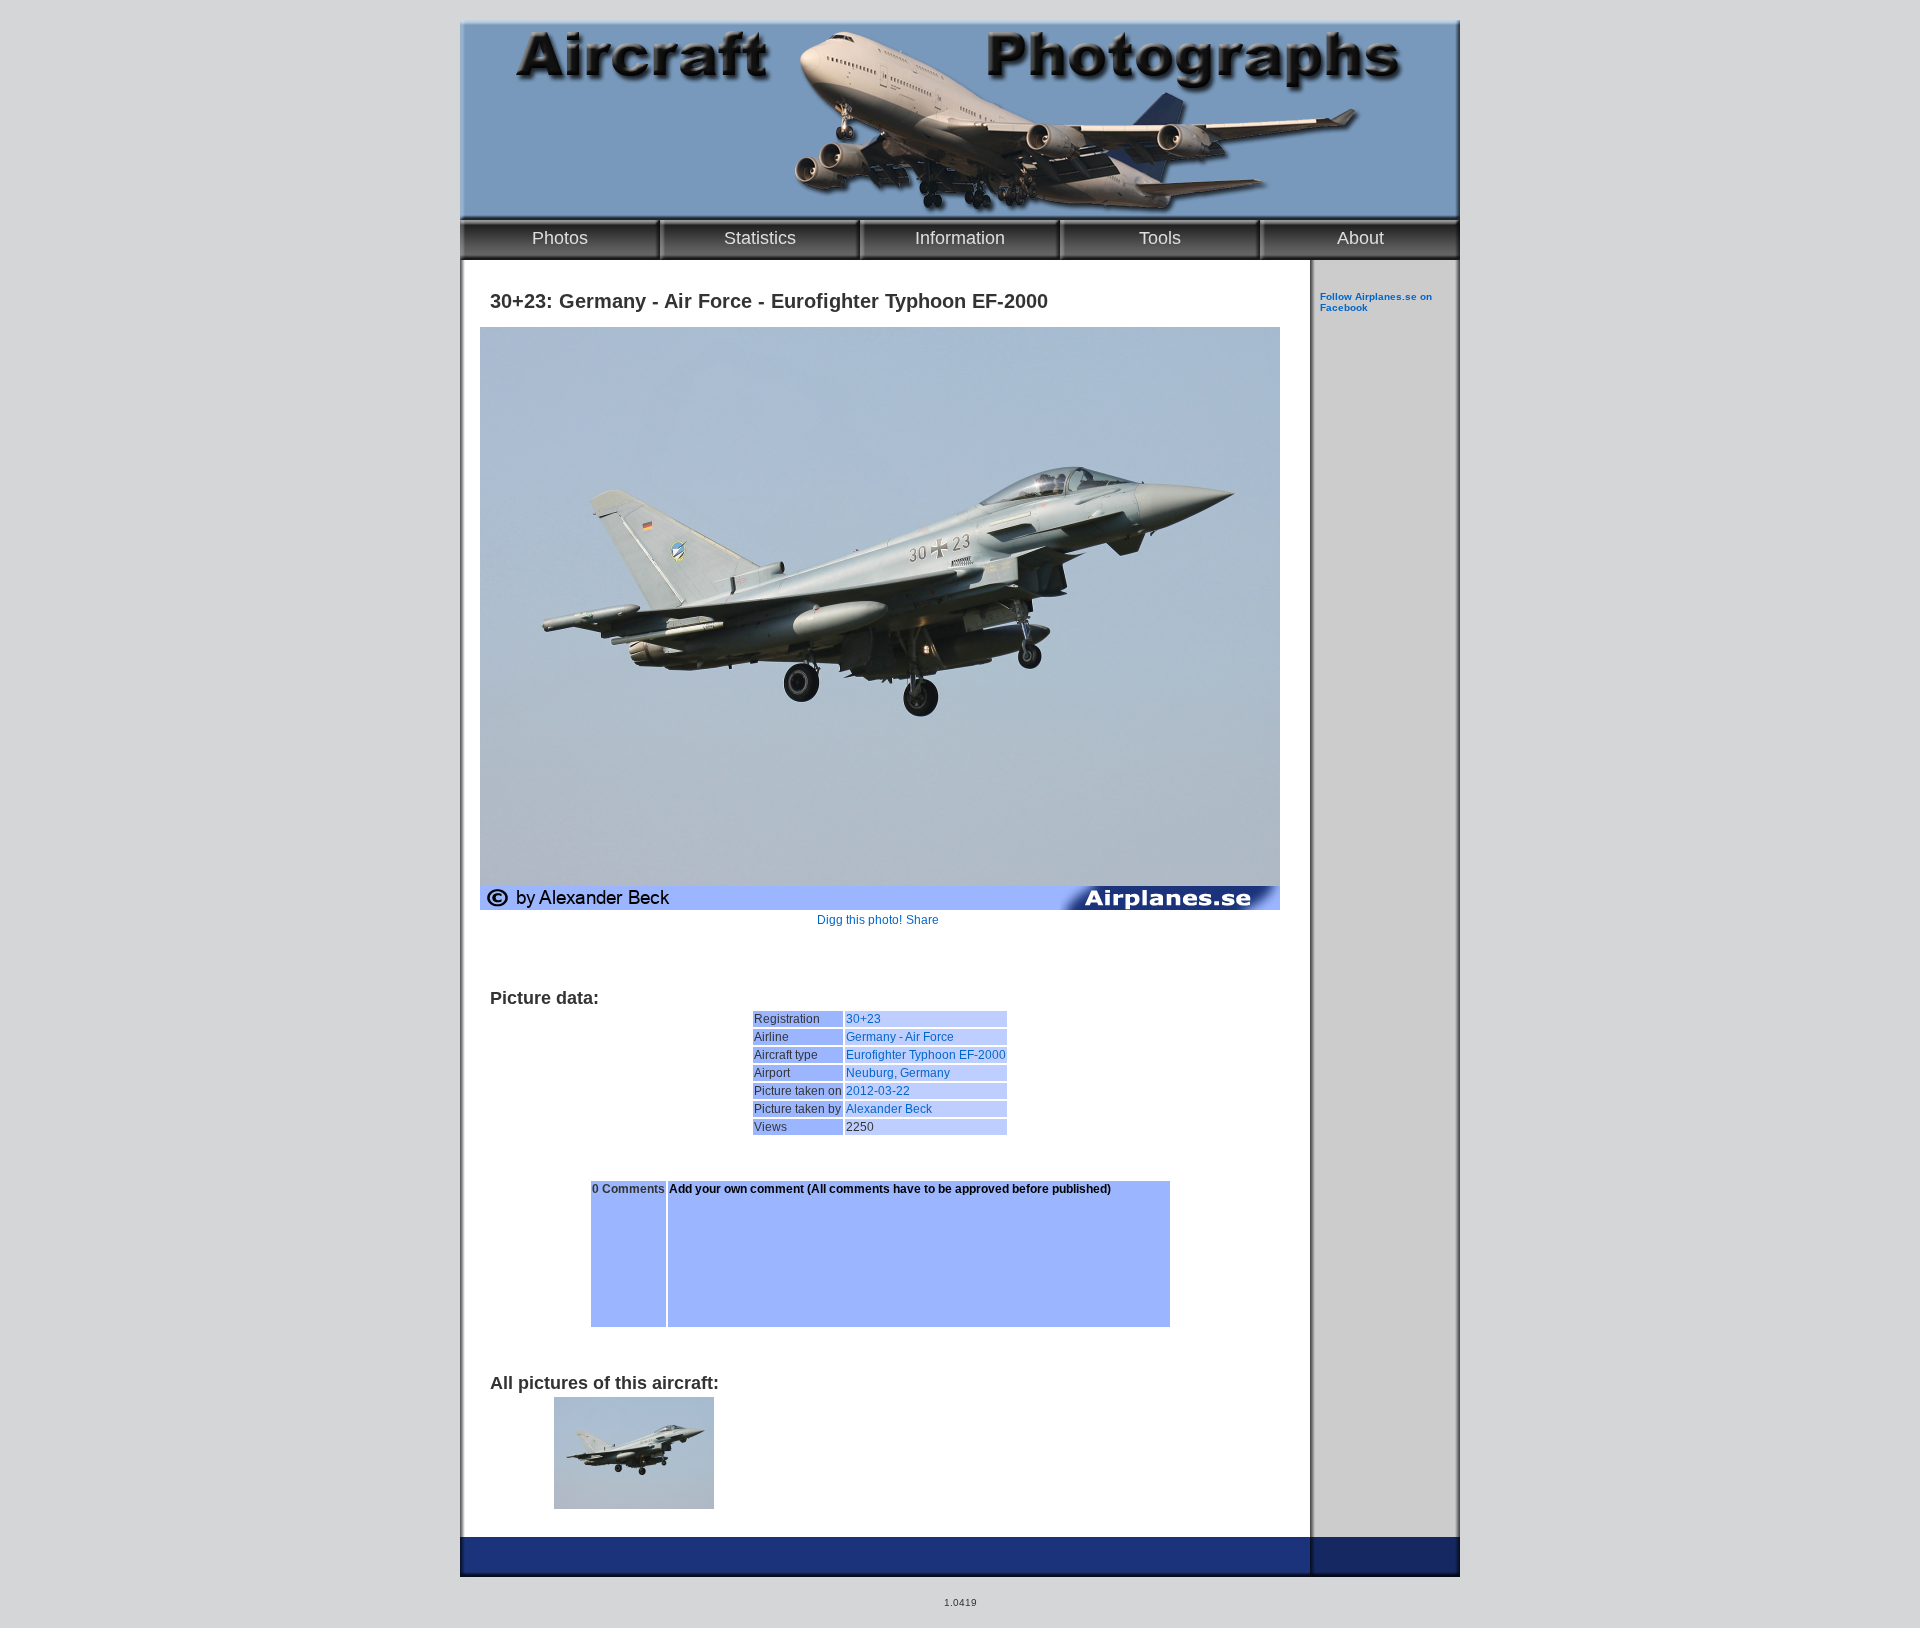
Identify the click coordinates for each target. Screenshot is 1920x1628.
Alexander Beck (889, 1109)
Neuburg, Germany (898, 1073)
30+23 (863, 1019)
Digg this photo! (859, 920)
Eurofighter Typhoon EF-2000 (926, 1055)
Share (922, 920)
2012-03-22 (878, 1091)
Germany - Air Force (900, 1037)
